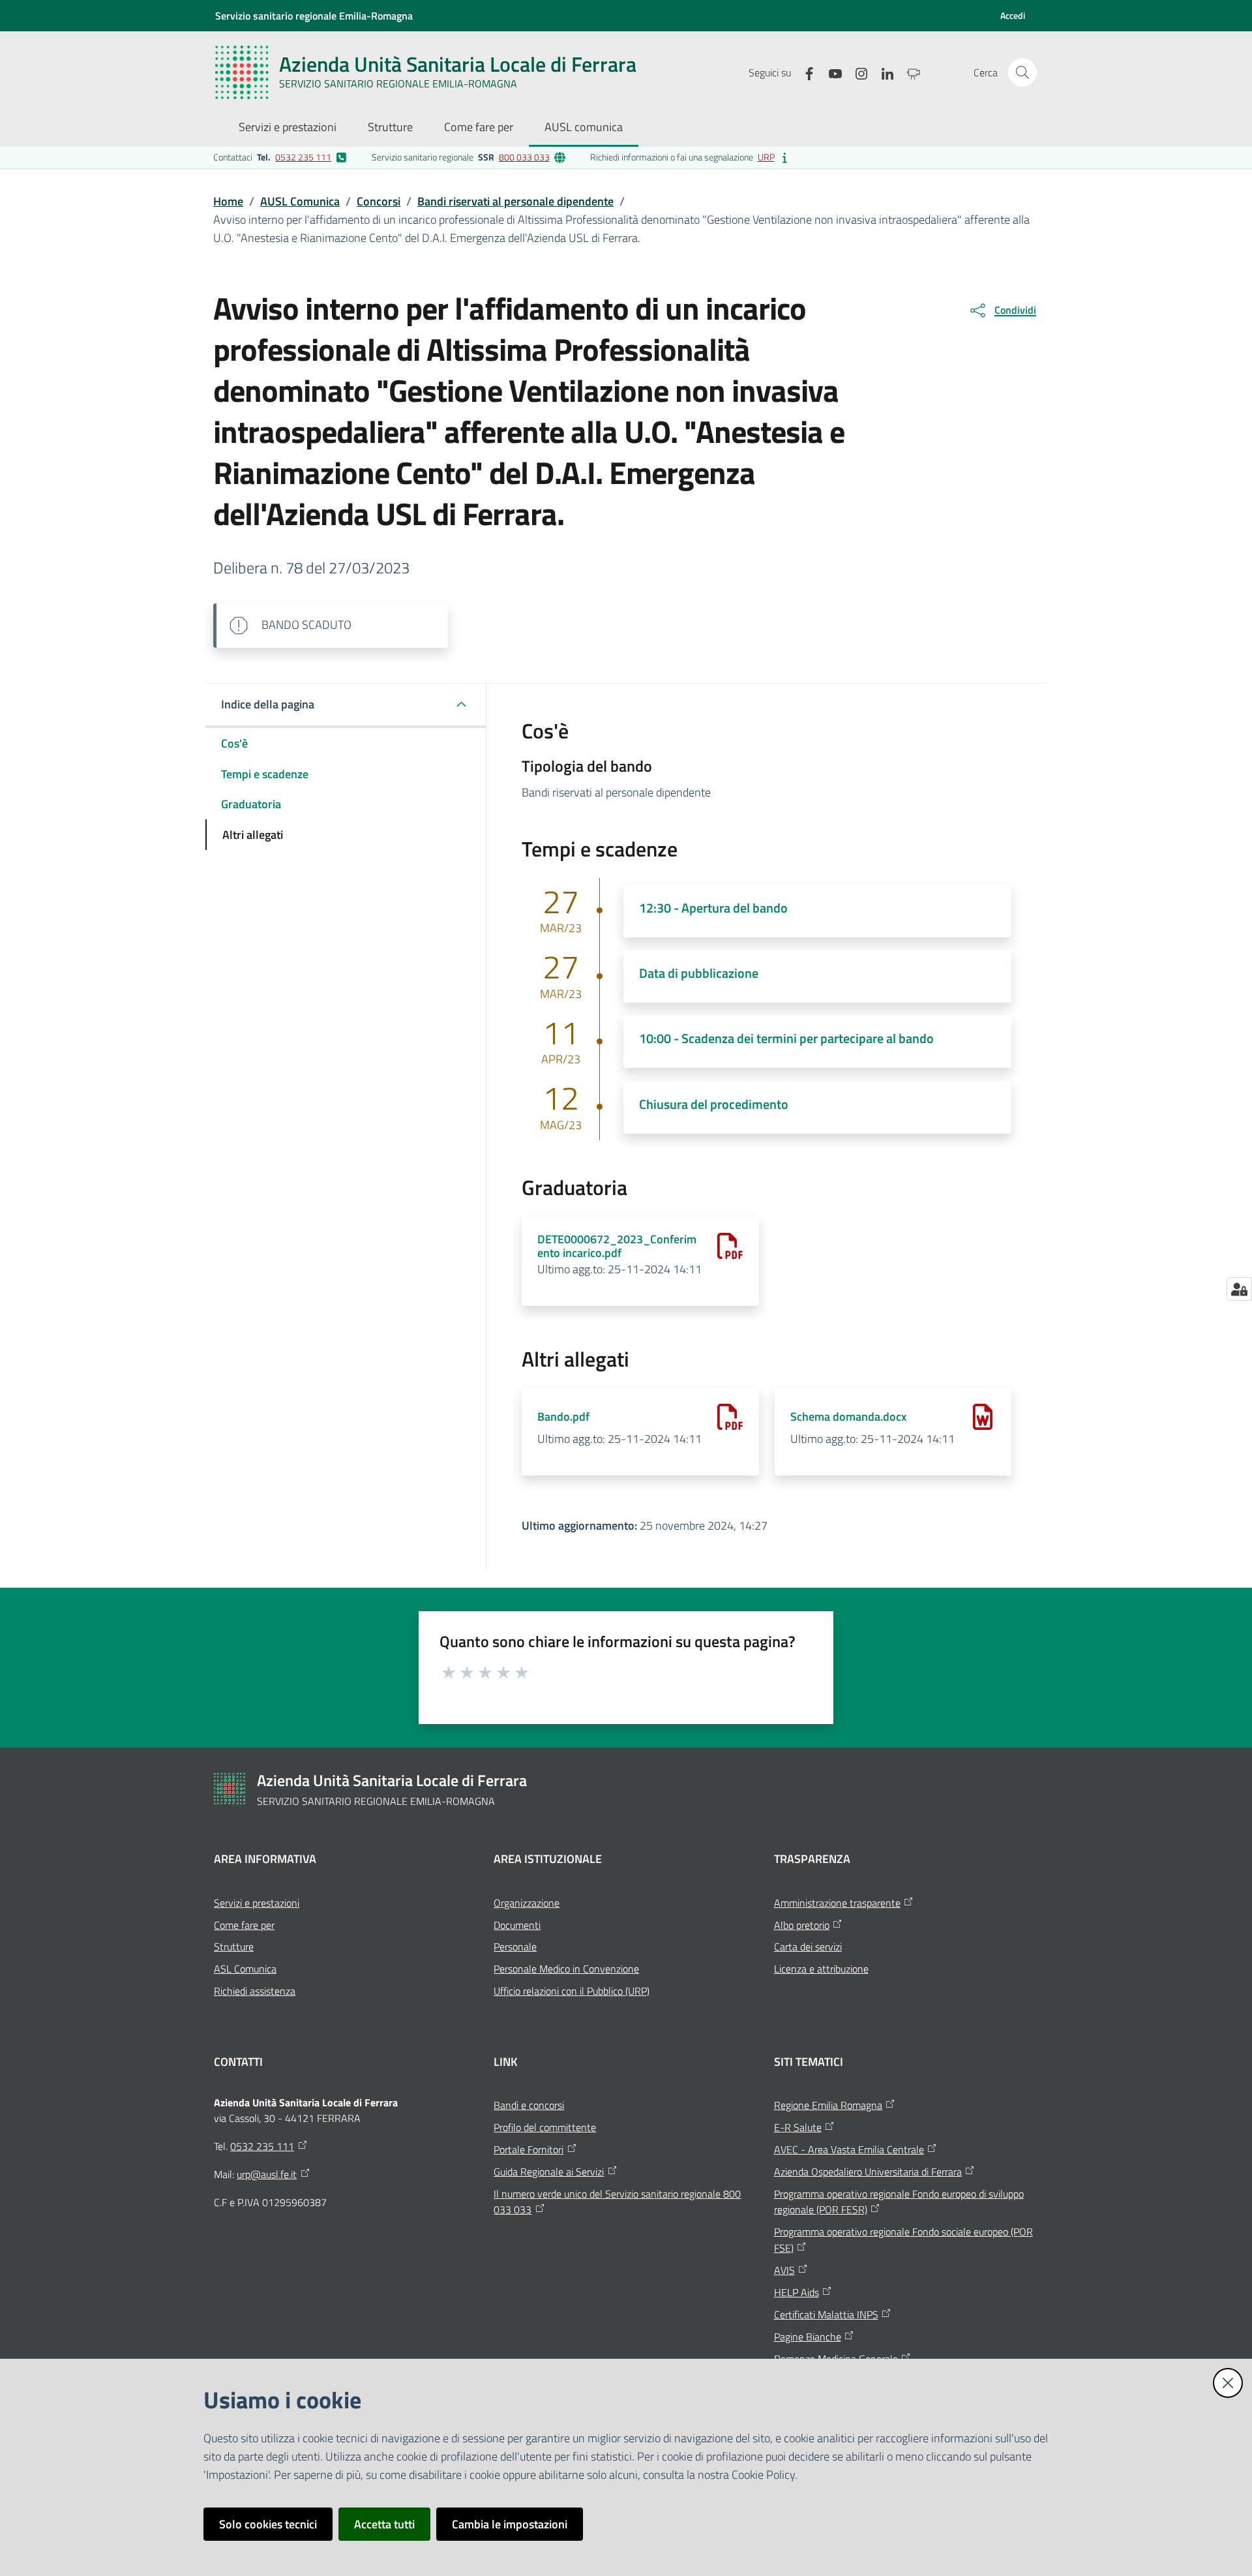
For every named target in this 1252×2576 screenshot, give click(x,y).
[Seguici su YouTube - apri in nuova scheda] (830, 72)
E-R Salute (798, 2127)
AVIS (784, 2270)
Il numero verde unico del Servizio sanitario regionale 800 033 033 (617, 2202)
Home (228, 201)
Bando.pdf (563, 1417)
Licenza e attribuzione (821, 1969)
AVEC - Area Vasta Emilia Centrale (849, 2149)
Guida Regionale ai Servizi (549, 2172)
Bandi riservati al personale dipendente (515, 201)
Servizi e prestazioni (257, 1903)
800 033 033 (524, 157)
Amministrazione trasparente (837, 1903)
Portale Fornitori (529, 2149)
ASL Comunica (245, 1969)
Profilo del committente (545, 2127)
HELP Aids (797, 2292)
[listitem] (280, 157)
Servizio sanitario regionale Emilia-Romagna (314, 16)
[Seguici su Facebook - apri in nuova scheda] (804, 72)
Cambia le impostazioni (510, 2524)
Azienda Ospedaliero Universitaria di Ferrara (868, 2172)
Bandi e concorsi (529, 2105)
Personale (515, 1947)
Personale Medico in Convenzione (566, 1969)
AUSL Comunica (300, 201)
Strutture (234, 1947)
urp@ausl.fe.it (267, 2174)
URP (766, 157)
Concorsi (379, 201)
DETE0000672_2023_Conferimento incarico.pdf (617, 1246)
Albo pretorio (802, 1925)
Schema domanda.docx (848, 1417)
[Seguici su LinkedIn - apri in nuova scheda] (882, 72)
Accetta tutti (384, 2524)
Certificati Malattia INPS (826, 2314)
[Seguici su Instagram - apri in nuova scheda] (856, 72)
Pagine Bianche (808, 2337)
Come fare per (244, 1925)
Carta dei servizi (808, 1947)
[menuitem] (288, 128)
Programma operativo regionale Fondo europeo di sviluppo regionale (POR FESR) (899, 2202)
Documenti (517, 1925)
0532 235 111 (303, 157)
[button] (1022, 72)
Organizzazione (527, 1903)
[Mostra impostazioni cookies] (1239, 1289)
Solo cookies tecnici (268, 2524)
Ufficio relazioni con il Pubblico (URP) (572, 1991)
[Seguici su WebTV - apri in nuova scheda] (908, 72)
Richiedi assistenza (255, 1991)
